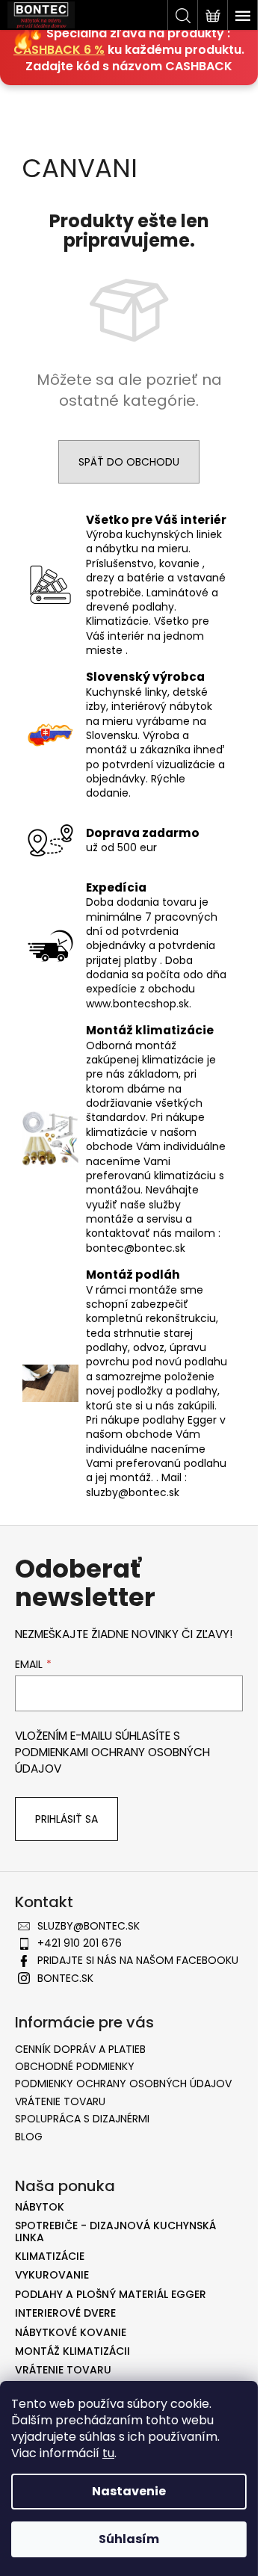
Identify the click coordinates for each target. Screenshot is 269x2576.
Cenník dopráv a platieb (80, 2049)
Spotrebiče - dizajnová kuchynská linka (115, 2232)
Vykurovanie (52, 2275)
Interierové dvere (65, 2313)
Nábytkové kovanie (71, 2333)
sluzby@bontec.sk (89, 1926)
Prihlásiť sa (67, 1819)
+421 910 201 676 (80, 1943)
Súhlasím (129, 2539)
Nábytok (40, 2207)
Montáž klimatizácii (72, 2351)
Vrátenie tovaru (60, 2101)
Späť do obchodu (129, 462)
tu (108, 2453)
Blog (29, 2137)
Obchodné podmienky (75, 2066)
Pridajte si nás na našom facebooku (138, 1960)
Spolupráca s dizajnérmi (82, 2119)
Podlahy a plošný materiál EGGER (111, 2295)
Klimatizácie (50, 2257)
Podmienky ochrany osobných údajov (123, 2084)
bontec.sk (65, 1978)
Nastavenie (129, 2491)
